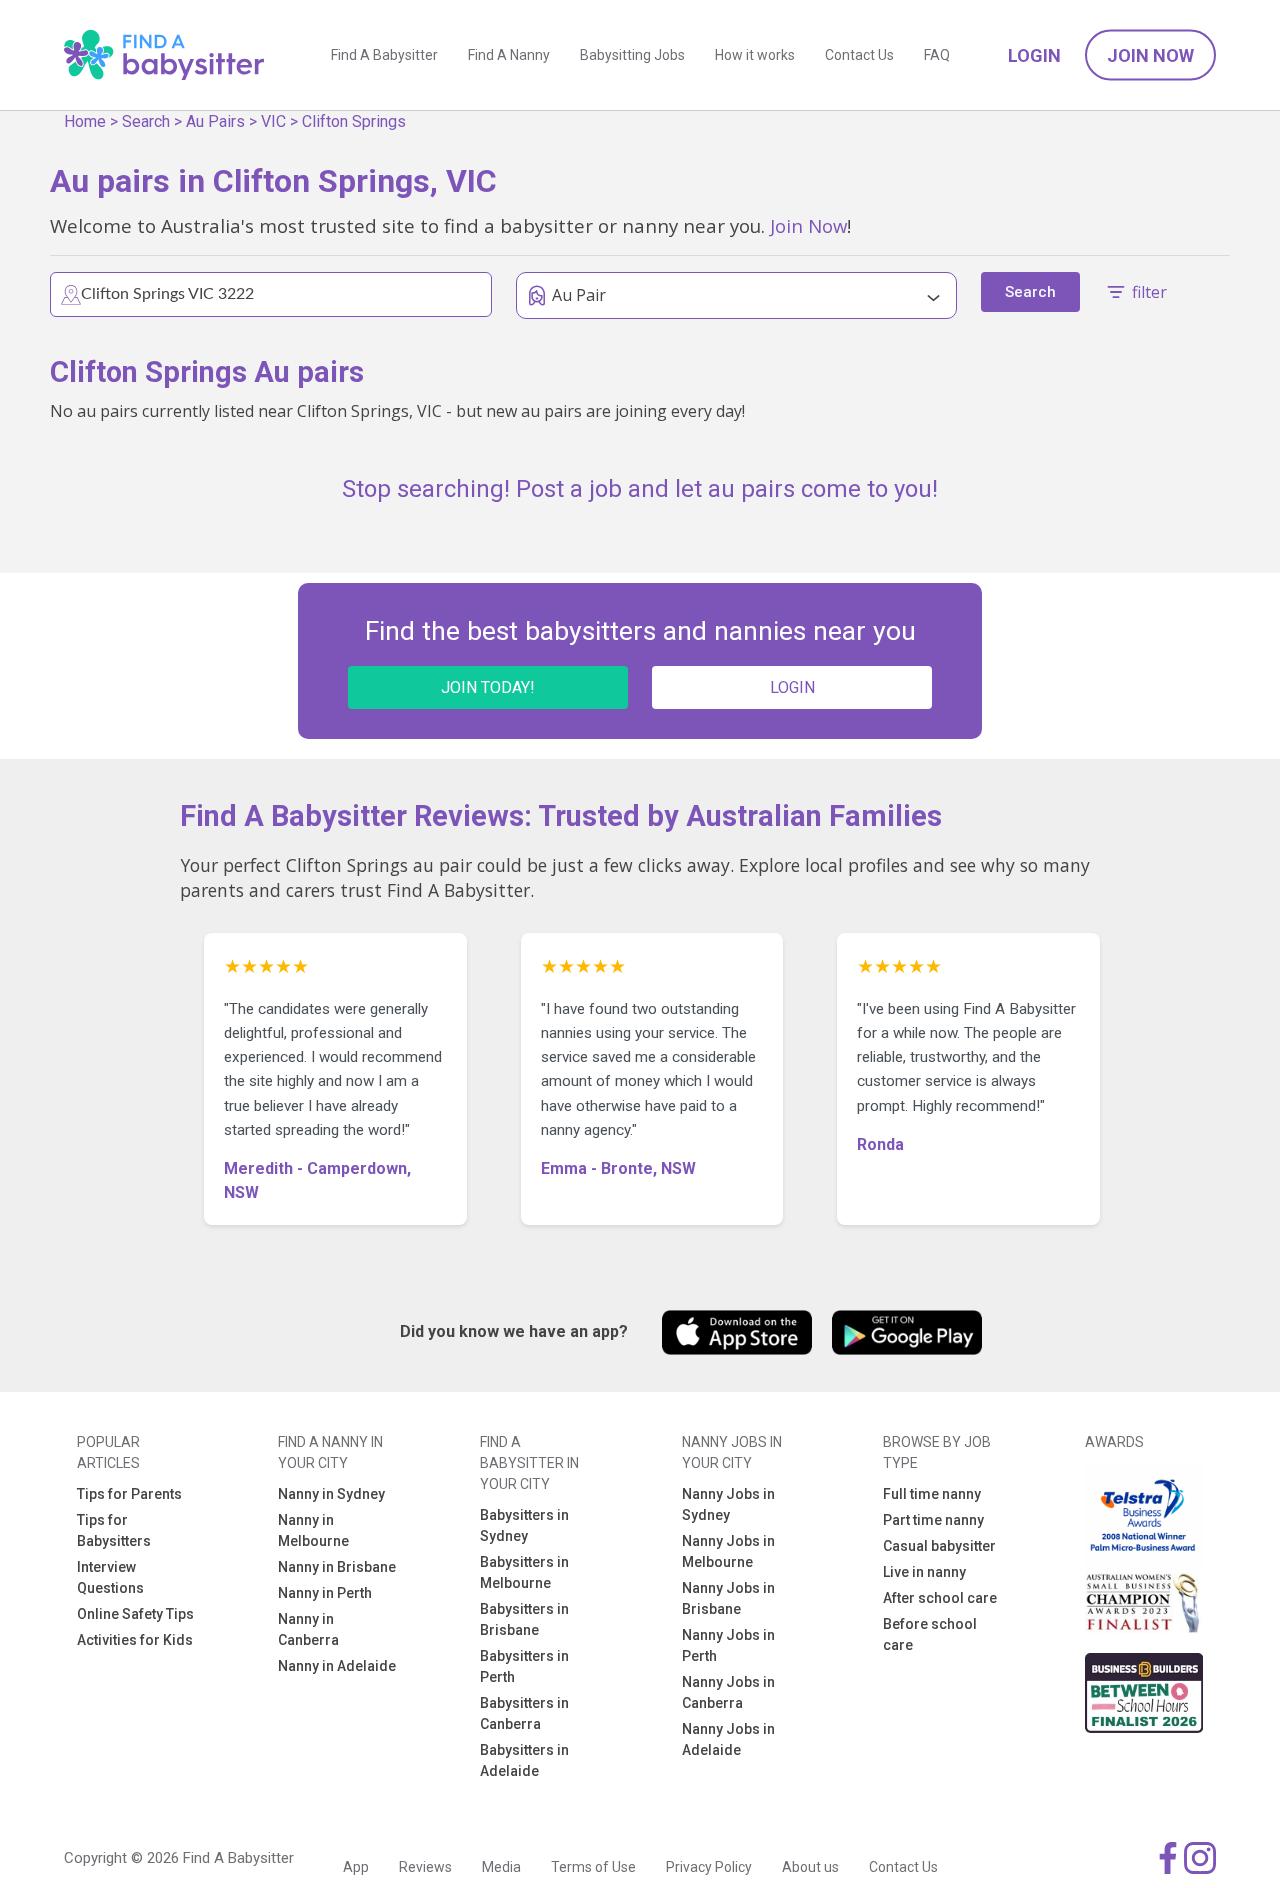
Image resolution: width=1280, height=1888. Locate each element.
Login (1034, 55)
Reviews (425, 1867)
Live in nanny (924, 1572)
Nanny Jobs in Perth (728, 1645)
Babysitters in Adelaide (524, 1760)
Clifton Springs (354, 121)
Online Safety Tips (135, 1614)
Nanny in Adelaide (337, 1666)
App (356, 1867)
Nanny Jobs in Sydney (728, 1504)
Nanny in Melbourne (313, 1530)
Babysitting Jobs (632, 55)
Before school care (930, 1634)
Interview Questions (110, 1577)
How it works (755, 55)
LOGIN (792, 687)
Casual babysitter (939, 1546)
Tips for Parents (129, 1494)
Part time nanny (933, 1520)
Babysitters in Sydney (524, 1525)
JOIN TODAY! (488, 687)
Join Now (1150, 55)
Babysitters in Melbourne (524, 1572)
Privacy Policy (709, 1867)
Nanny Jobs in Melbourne (728, 1551)
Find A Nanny (509, 55)
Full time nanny (932, 1494)
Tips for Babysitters (114, 1530)
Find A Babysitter (384, 55)
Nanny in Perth (325, 1593)
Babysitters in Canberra (524, 1713)
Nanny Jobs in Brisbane (728, 1598)
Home (85, 121)
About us (810, 1867)
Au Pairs (215, 121)
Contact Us (859, 55)
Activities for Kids (135, 1640)
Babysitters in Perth (524, 1666)
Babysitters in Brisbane (524, 1619)
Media (501, 1867)
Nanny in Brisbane (337, 1567)
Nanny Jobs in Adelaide (728, 1739)
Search (146, 121)
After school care (940, 1598)
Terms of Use (593, 1867)
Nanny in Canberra (308, 1629)
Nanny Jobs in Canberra (728, 1692)
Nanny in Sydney (331, 1494)
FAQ (937, 55)
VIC (273, 121)
